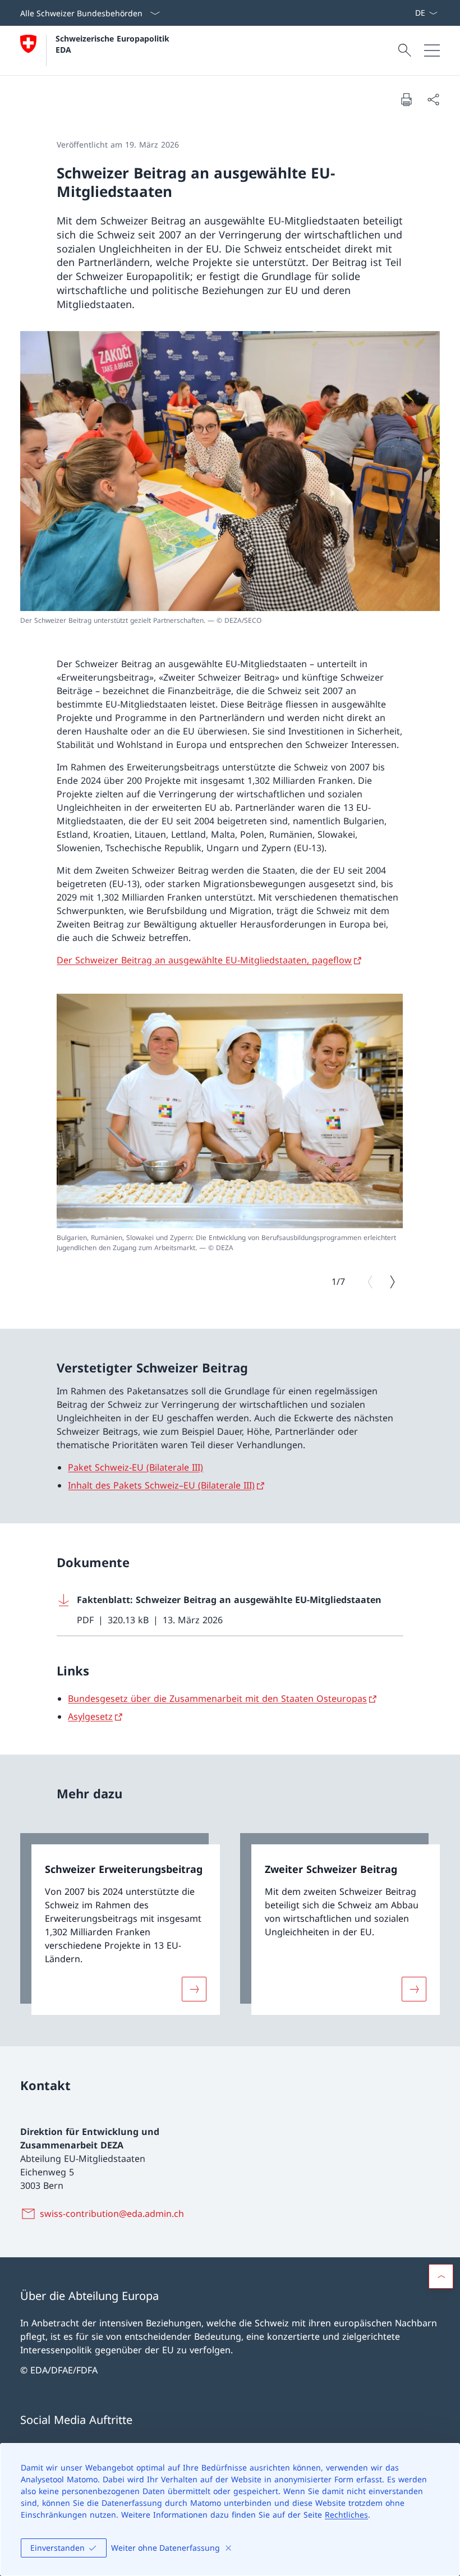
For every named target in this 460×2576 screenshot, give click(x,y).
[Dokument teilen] (433, 99)
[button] (441, 2276)
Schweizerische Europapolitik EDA (114, 44)
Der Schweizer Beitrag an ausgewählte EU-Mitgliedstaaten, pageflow (204, 960)
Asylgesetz (90, 1716)
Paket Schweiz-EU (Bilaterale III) (135, 1467)
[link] (120, 1924)
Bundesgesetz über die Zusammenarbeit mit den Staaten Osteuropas (217, 1698)
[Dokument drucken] (406, 99)
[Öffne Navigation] (432, 50)
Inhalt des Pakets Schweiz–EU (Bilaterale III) (161, 1485)
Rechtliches (346, 2515)
